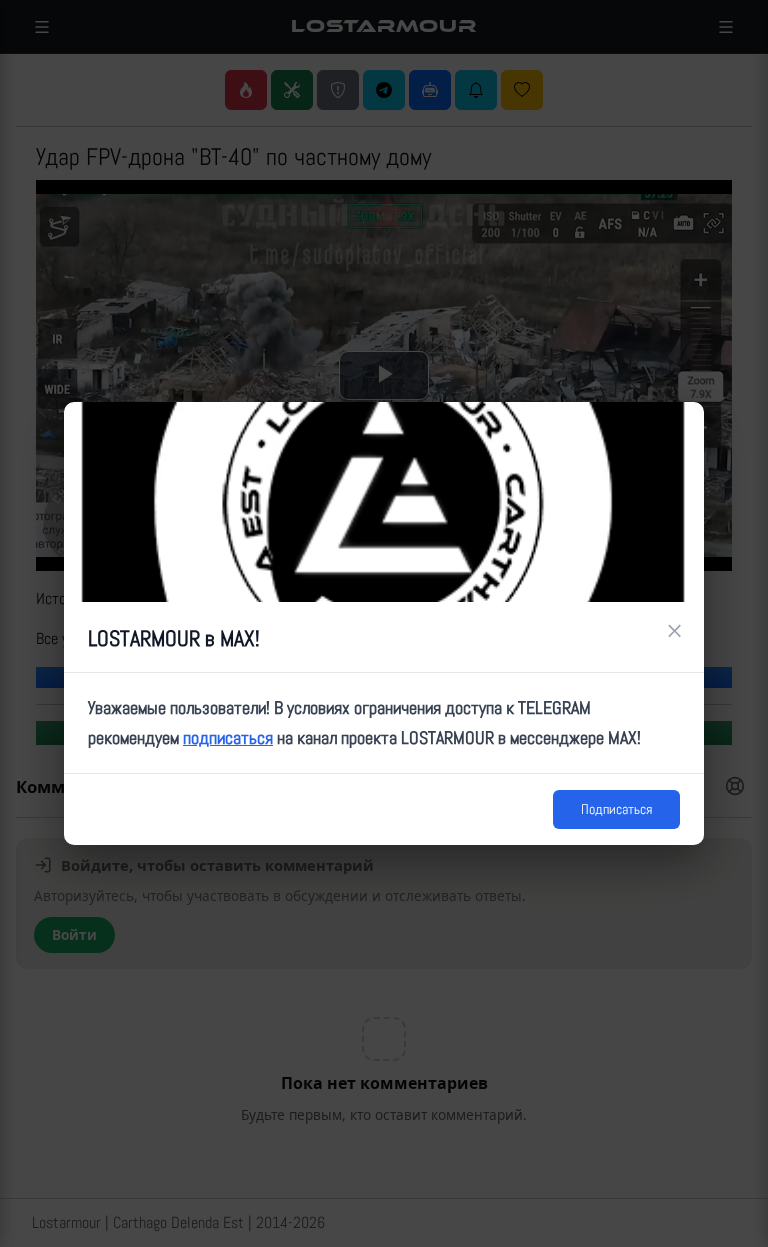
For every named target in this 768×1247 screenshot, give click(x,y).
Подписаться (616, 809)
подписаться (228, 737)
